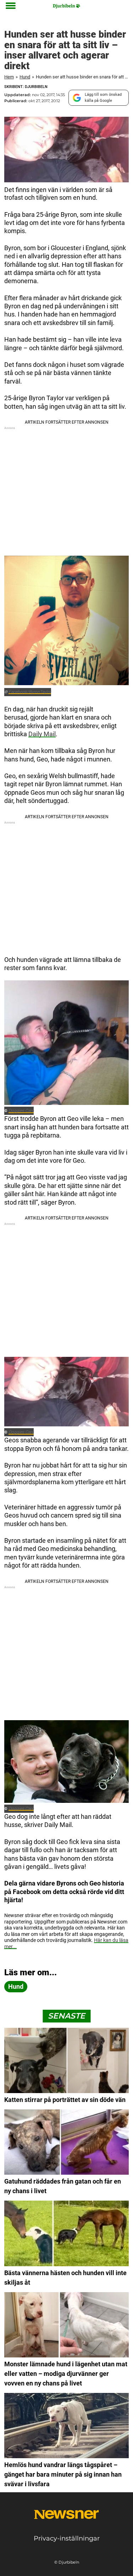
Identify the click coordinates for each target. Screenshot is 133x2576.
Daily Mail (42, 734)
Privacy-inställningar (67, 2538)
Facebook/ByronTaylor (30, 692)
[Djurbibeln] (66, 6)
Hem (9, 77)
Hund (25, 77)
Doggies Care (21, 1111)
